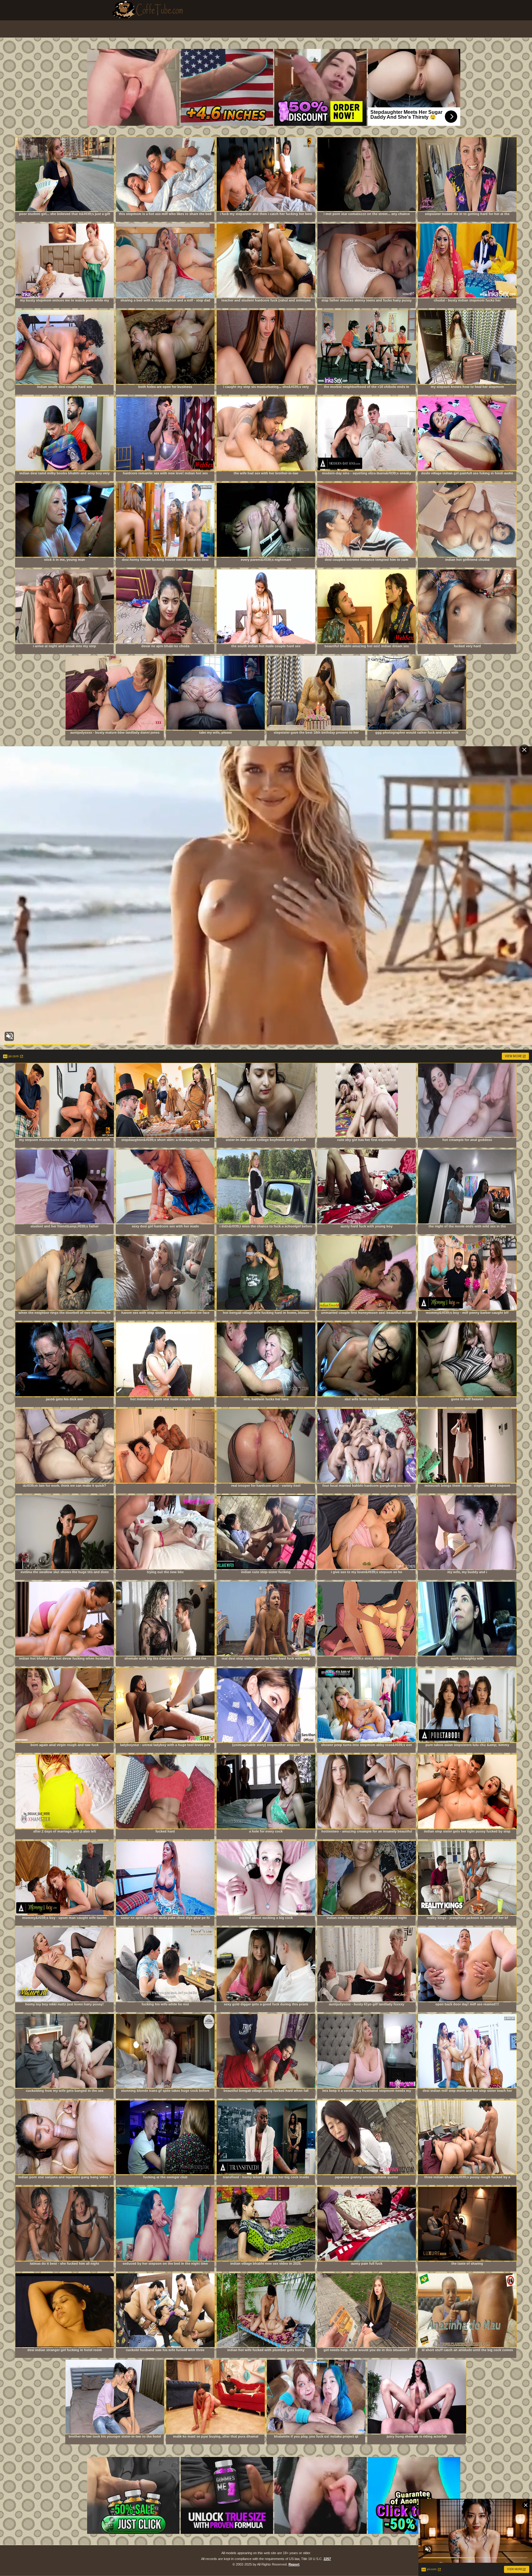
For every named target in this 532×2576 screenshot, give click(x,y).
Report (294, 2564)
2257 (327, 2559)
